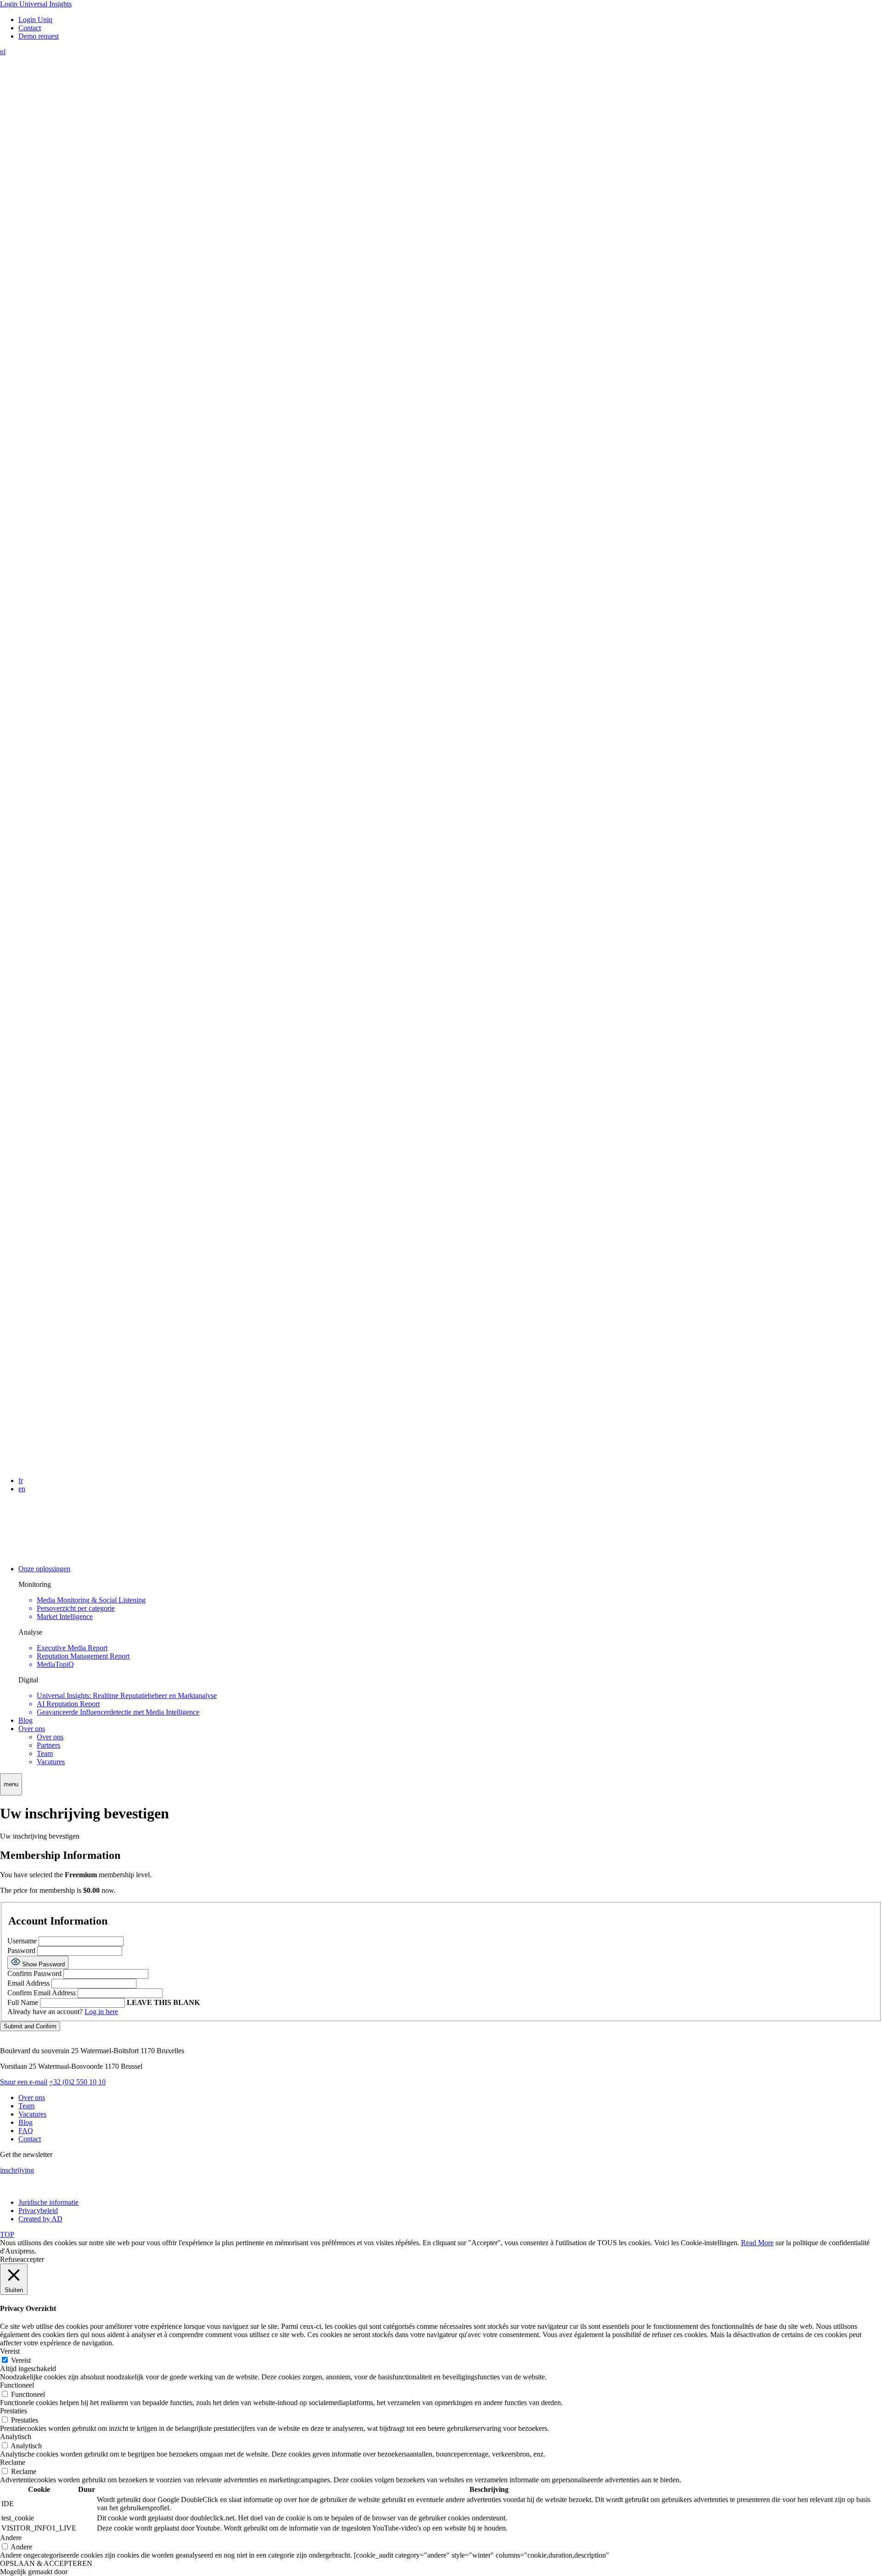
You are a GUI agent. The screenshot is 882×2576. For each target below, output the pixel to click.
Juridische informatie (48, 2202)
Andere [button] (11, 2538)
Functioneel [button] (17, 2385)
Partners (48, 1745)
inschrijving (17, 2170)
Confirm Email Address (42, 1993)
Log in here (101, 2012)
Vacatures (51, 1762)
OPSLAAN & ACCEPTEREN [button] (46, 2563)
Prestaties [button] (14, 2411)
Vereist (21, 2360)
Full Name (23, 2002)
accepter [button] (32, 2259)
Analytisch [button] (16, 2437)
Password (22, 1950)
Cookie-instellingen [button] (709, 2243)
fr (21, 1480)
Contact (30, 2139)
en (22, 1489)
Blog (25, 1720)
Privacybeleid (38, 2211)
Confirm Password (34, 1973)
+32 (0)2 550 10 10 (77, 2082)
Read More (757, 2243)
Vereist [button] (10, 2351)
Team (45, 1753)
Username (22, 1941)
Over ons (32, 1729)
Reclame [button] (13, 2462)
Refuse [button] (10, 2259)
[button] (11, 1784)
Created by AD (40, 2219)
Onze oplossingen (44, 1569)
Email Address (28, 1983)
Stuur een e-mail (24, 2082)
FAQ (26, 2131)
